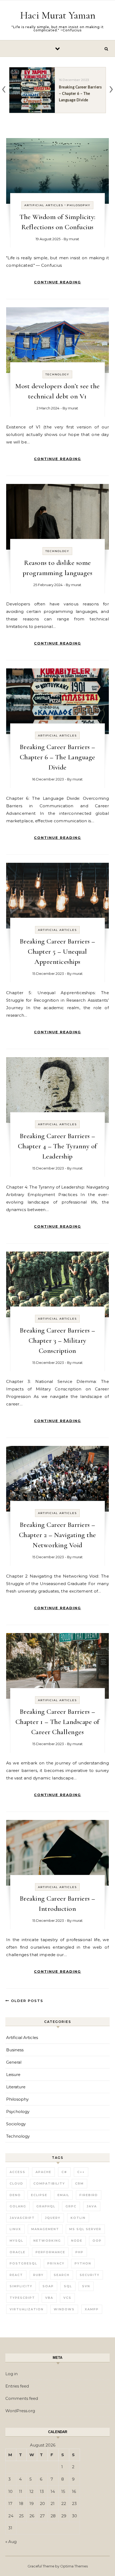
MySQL (16, 2241)
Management (45, 2229)
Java (92, 2206)
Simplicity (21, 2286)
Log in (11, 2374)
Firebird (89, 2195)
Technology (57, 374)
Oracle (18, 2252)
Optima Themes (74, 2566)
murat (74, 239)
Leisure (13, 2075)
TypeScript (22, 2298)
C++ (81, 2172)
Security (90, 2275)
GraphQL (46, 2206)
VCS (67, 2298)
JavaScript (22, 2218)
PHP (79, 2252)
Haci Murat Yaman (58, 15)
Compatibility (49, 2183)
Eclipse (39, 2195)
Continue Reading (57, 282)
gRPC (71, 2206)
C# (64, 2172)
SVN (86, 2286)
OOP (97, 2241)
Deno (15, 2195)
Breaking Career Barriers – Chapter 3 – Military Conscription (57, 1340)
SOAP (48, 2286)
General (14, 2062)
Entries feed (17, 2386)
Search (62, 2275)
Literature (16, 2087)
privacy (56, 2263)
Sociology (16, 2124)
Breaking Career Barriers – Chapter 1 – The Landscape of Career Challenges (57, 1722)
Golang (18, 2206)
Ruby (38, 2275)
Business (15, 2050)
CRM (79, 2183)
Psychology (18, 2111)
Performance (50, 2252)
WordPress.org (20, 2411)
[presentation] (4, 88)
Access (18, 2172)
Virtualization (27, 2309)
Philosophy (79, 205)
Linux (15, 2229)
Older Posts (26, 2001)
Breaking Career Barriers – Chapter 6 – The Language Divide (57, 757)
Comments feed (22, 2398)
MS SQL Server (85, 2229)
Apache (43, 2172)
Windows (64, 2309)
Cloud (16, 2183)
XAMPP (92, 2309)
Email (63, 2195)
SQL (68, 2286)
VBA (49, 2298)
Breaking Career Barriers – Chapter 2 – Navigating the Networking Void (57, 1535)
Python (83, 2263)
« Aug (11, 2542)
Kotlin (78, 2218)
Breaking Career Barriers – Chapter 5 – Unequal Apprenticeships (57, 951)
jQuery (53, 2218)
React (16, 2275)
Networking (47, 2241)
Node (77, 2241)
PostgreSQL (23, 2263)
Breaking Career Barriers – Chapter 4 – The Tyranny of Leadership (57, 1146)
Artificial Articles (44, 205)
